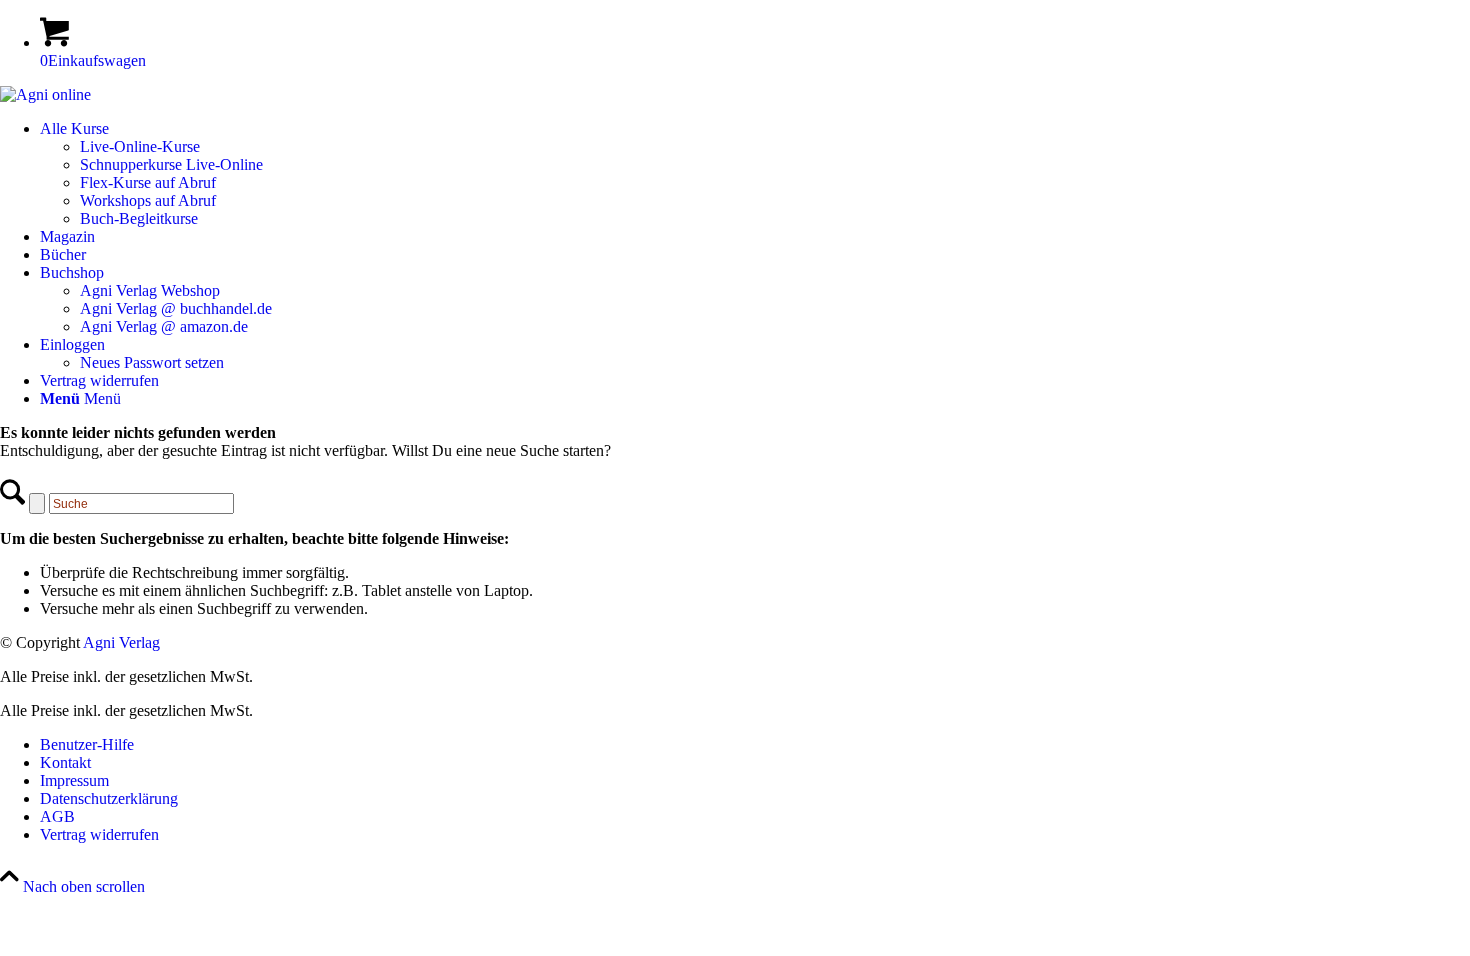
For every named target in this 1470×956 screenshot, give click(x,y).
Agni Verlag (121, 642)
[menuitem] (755, 174)
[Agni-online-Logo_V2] (45, 94)
